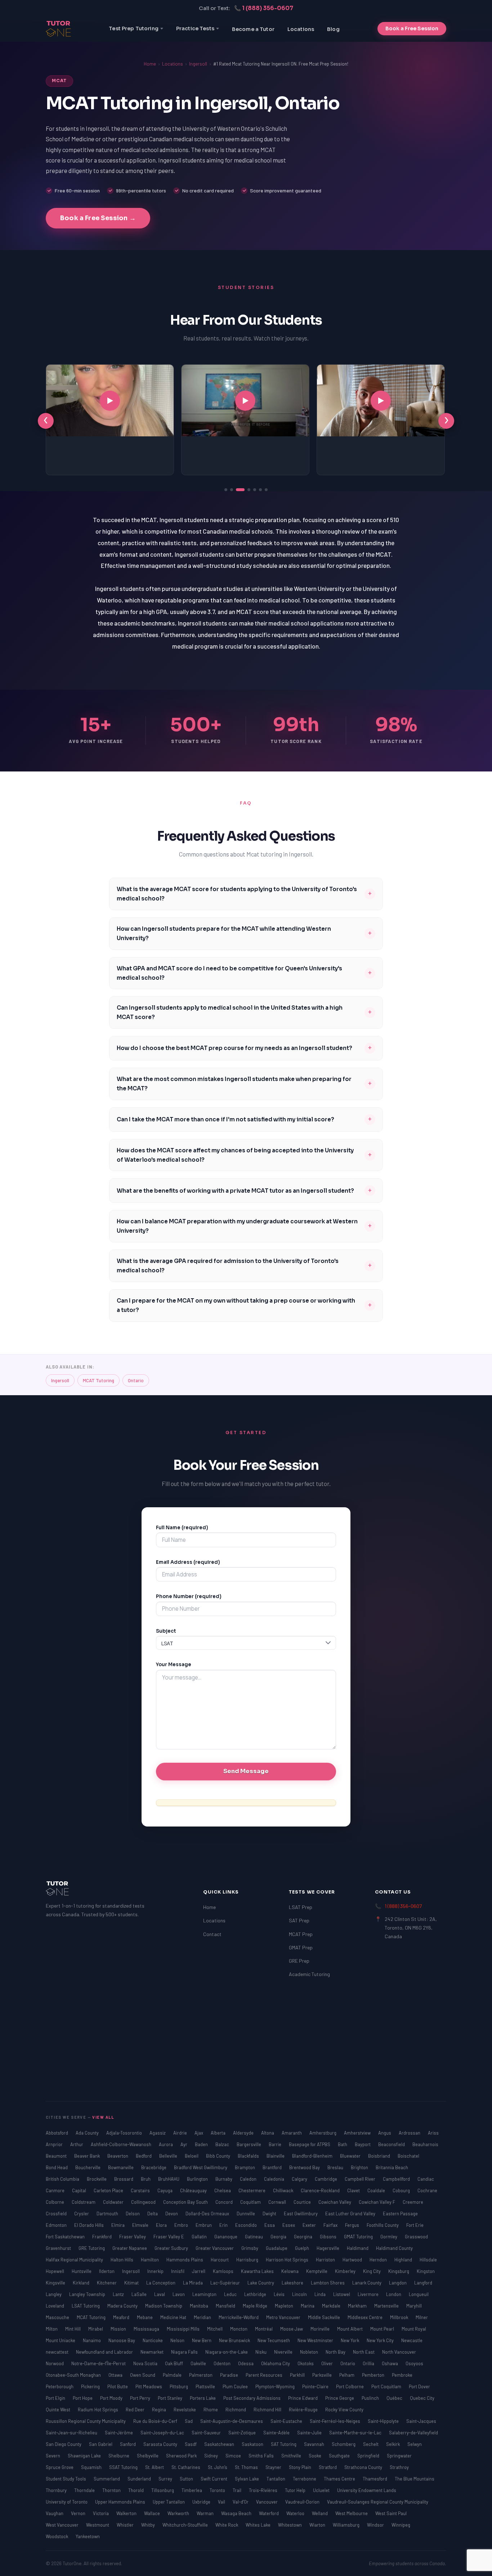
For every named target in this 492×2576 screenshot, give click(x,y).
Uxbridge (202, 2502)
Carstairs (141, 2190)
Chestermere (252, 2190)
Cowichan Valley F (377, 2202)
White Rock (227, 2525)
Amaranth (292, 2133)
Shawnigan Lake (85, 2456)
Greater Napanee (130, 2248)
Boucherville (88, 2167)
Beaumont (57, 2156)
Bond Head (57, 2167)
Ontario (136, 1380)
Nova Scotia (146, 2363)
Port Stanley (171, 2398)
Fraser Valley (133, 2237)
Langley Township (88, 2294)
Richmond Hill (268, 2410)
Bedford (144, 2156)
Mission (119, 2329)
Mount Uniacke (61, 2340)
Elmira (118, 2225)
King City (372, 2271)
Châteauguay (194, 2190)
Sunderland (140, 2479)
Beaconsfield (392, 2144)
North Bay (336, 2352)
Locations (301, 29)
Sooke (316, 2456)
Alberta (219, 2133)
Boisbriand (380, 2156)
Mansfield (226, 2306)
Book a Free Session (412, 28)
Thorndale (85, 2490)
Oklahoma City (276, 2363)
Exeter (310, 2225)
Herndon (379, 2260)
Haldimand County (394, 2248)
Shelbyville (148, 2456)
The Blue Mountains (415, 2479)
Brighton (360, 2167)
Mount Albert (350, 2329)
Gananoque (226, 2237)
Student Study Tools (66, 2479)
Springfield (369, 2456)
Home (150, 64)
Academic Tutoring (309, 1974)
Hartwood (353, 2260)
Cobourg (402, 2190)
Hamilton (150, 2260)
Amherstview (358, 2133)
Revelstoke (185, 2410)
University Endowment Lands (367, 2490)
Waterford (269, 2513)
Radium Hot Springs (99, 2410)
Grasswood (416, 2237)
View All (103, 2117)
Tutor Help (296, 2490)
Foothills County (383, 2225)
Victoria (101, 2513)
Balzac (223, 2144)
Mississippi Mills (184, 2329)
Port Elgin (56, 2398)
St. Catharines (186, 2467)
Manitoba (200, 2306)
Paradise (230, 2375)
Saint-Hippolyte (384, 2421)
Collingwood (144, 2202)
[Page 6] (260, 490)
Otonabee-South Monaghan (74, 2375)
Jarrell (199, 2271)
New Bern (202, 2340)
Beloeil (192, 2156)
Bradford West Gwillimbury (201, 2167)
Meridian (203, 2317)
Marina (308, 2306)
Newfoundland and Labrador (105, 2352)
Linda (321, 2294)
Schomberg (344, 2444)
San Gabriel (101, 2444)
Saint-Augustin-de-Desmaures (232, 2421)
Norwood (55, 2363)
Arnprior (55, 2144)
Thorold (137, 2490)
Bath (343, 2144)
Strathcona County (364, 2467)
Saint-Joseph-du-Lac (163, 2433)
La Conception (161, 2283)
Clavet (354, 2190)
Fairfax (331, 2225)
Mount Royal (414, 2329)
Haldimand (358, 2248)
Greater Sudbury (172, 2248)
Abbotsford (57, 2133)
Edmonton (57, 2225)
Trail (238, 2490)
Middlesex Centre (366, 2317)
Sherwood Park (182, 2456)
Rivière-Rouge (304, 2410)
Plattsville (206, 2386)
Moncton (239, 2329)
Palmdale (173, 2375)
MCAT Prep (301, 1934)
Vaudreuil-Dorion (303, 2502)
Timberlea (192, 2490)
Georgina (304, 2237)
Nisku (261, 2352)
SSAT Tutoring (124, 2467)
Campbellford (397, 2179)
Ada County (88, 2133)
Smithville (292, 2456)
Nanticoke (153, 2340)
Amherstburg (323, 2133)
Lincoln (300, 2294)
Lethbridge (256, 2294)
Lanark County (367, 2283)
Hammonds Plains (185, 2260)
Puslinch (371, 2398)
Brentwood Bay (305, 2167)
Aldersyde (244, 2133)
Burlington (198, 2179)
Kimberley (346, 2271)
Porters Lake (203, 2398)
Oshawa (390, 2363)
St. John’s (218, 2467)
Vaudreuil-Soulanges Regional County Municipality (378, 2502)
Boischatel (408, 2156)
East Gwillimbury (301, 2214)
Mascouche (58, 2317)
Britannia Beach (392, 2167)
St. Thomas (247, 2467)
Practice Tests (195, 28)
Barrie (276, 2144)
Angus (385, 2133)
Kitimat (132, 2283)
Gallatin (200, 2237)
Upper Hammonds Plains (121, 2502)
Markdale (332, 2306)
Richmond (236, 2410)
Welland (320, 2513)
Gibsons (329, 2237)
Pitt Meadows (149, 2386)
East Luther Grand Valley (351, 2214)
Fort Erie (415, 2225)
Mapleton (285, 2306)
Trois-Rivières (264, 2490)
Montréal (264, 2329)
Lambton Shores (328, 2283)
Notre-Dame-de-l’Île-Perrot (99, 2363)
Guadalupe (277, 2248)
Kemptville (317, 2271)
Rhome (211, 2410)
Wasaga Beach (237, 2513)
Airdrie (181, 2133)
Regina (160, 2410)
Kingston (426, 2271)
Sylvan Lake (247, 2479)
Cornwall (278, 2202)
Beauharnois (425, 2144)
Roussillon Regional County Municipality (86, 2421)
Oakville (199, 2363)
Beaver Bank (88, 2156)
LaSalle (140, 2294)
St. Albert (155, 2467)
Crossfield (57, 2214)
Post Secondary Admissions (252, 2398)
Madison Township (164, 2306)
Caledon (249, 2179)
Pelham (347, 2375)
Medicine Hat (174, 2317)
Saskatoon (253, 2444)
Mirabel (96, 2329)
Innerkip (156, 2271)
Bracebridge (154, 2167)
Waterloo (296, 2513)
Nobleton (310, 2352)
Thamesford (375, 2479)
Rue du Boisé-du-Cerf (156, 2421)
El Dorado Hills (90, 2225)
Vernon (79, 2513)
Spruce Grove (60, 2467)
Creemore (413, 2202)
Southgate (340, 2456)
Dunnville (246, 2214)
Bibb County (219, 2156)
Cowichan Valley (335, 2202)
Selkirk (393, 2444)
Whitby (149, 2525)
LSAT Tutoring (86, 2306)
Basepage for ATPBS (310, 2144)
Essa (270, 2225)
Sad (189, 2421)
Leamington (205, 2294)
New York (350, 2340)
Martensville (387, 2306)
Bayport (363, 2144)
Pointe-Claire (316, 2386)
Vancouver (267, 2502)
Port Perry (141, 2398)
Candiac (426, 2179)
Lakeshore (293, 2283)
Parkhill (298, 2375)
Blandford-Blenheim (313, 2156)
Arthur (77, 2144)
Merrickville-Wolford (239, 2317)
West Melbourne (352, 2513)
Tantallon (276, 2479)
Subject (166, 1631)
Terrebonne (305, 2479)
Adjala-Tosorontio (125, 2133)
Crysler (82, 2214)
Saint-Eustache (287, 2421)
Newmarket (153, 2352)
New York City (381, 2340)
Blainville (276, 2156)
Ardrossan (410, 2133)
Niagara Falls (185, 2352)
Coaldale (377, 2190)
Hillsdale (428, 2260)
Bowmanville (121, 2167)
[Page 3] (237, 490)
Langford (423, 2283)
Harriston (326, 2260)
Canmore (56, 2190)
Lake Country (261, 2283)
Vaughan (55, 2513)
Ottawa (116, 2375)
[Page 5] (255, 490)
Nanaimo (92, 2340)
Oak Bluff (175, 2363)
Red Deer (136, 2410)
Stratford (328, 2467)
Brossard (124, 2179)
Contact (212, 1934)
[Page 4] (246, 490)
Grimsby (250, 2248)
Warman (206, 2513)
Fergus (353, 2225)
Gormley (389, 2237)
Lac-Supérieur (226, 2283)
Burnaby (224, 2179)
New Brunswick (235, 2340)
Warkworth (179, 2513)
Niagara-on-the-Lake (227, 2352)
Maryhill (414, 2306)
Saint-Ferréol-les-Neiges (336, 2421)
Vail (222, 2502)
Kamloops (224, 2271)
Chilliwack (284, 2190)
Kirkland (82, 2283)
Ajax (199, 2133)
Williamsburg (347, 2525)
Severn (53, 2456)
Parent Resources (265, 2375)
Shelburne (119, 2456)
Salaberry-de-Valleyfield (413, 2433)
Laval (160, 2294)
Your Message (174, 1665)
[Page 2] (232, 490)
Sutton (187, 2479)
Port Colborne (350, 2386)
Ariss (433, 2133)
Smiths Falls (262, 2456)
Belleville (169, 2156)
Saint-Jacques (421, 2421)
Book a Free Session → (98, 218)
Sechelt (371, 2444)
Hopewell (55, 2271)
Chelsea (223, 2190)
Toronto (218, 2490)
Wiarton (318, 2525)
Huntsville (82, 2271)
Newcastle (412, 2340)
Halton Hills (122, 2260)
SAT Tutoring (284, 2444)
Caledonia (275, 2179)
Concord (225, 2202)
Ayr (184, 2144)
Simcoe (234, 2456)
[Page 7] (266, 490)
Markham (358, 2306)
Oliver (328, 2363)
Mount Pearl (383, 2329)
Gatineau (254, 2237)
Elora (162, 2225)
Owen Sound (143, 2375)
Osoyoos (414, 2363)
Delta (153, 2214)
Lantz (119, 2294)
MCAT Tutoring (99, 1380)
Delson (133, 2214)
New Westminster (316, 2340)
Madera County (123, 2306)
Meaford (122, 2317)
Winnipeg (401, 2525)
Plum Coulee (236, 2386)
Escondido (247, 2225)
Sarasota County (161, 2444)
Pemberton (374, 2375)
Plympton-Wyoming (276, 2386)
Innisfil (178, 2271)
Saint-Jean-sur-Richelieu (72, 2433)
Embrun (204, 2225)
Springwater (399, 2456)
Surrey (166, 2479)
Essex (289, 2225)
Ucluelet (322, 2490)
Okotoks (306, 2363)
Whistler (126, 2525)
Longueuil (419, 2294)
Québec (395, 2398)
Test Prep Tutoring (134, 28)
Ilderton (107, 2271)
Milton (52, 2329)
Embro (182, 2225)
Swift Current (214, 2479)
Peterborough (60, 2386)
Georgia (279, 2237)
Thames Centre (340, 2479)
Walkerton (127, 2513)
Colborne (55, 2202)
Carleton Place (109, 2190)
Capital (80, 2190)
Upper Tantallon (169, 2502)
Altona (268, 2133)
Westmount (98, 2525)
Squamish (92, 2467)
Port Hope (83, 2398)
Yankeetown (88, 2536)
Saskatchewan (220, 2444)
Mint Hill (73, 2329)
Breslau (336, 2167)
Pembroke (402, 2375)
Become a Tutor (253, 29)
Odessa (246, 2363)
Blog (333, 29)
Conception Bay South (186, 2202)
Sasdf (191, 2444)
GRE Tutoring (92, 2248)
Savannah (315, 2444)
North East (364, 2352)
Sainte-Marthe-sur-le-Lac (356, 2433)
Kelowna (290, 2271)
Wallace (153, 2513)
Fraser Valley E (169, 2237)
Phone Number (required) (189, 1596)
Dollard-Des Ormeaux (208, 2214)
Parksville (323, 2375)
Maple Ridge (256, 2306)
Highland (404, 2260)
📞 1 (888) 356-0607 (264, 8)
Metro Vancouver (284, 2317)
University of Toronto (67, 2502)
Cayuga (166, 2190)
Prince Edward (303, 2398)
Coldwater (114, 2202)
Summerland (107, 2479)
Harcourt (220, 2260)
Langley (54, 2294)
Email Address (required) (188, 1562)
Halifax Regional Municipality (75, 2260)
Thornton (112, 2490)
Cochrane (427, 2190)
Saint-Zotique (243, 2433)
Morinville (321, 2329)
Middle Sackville (325, 2317)
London (394, 2294)
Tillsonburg (163, 2490)
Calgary (300, 2179)
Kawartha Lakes (258, 2271)
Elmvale (141, 2225)
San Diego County (64, 2444)
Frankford (102, 2237)
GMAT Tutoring (359, 2237)
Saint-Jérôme (119, 2433)
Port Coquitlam (387, 2386)
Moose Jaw (292, 2329)
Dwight (270, 2214)
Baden (202, 2144)
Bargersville (249, 2144)
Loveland (55, 2306)
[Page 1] (226, 490)
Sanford (128, 2444)
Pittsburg (179, 2386)
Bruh (146, 2179)
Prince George (340, 2398)
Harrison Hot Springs (288, 2260)
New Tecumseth (274, 2340)
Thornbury (57, 2490)
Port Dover (419, 2386)
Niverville (284, 2352)
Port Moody (112, 2398)
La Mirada (193, 2283)
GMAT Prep (301, 1947)
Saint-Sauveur (207, 2433)
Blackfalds (249, 2156)
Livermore (369, 2294)
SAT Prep (299, 1920)
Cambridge (326, 2179)
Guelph (303, 2248)
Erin (224, 2225)
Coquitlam (251, 2202)
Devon (172, 2214)
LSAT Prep (301, 1907)
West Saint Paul (391, 2513)
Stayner (274, 2467)
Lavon (179, 2294)
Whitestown (290, 2525)
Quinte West (59, 2410)
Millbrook (400, 2317)
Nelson (178, 2340)
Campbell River (361, 2179)
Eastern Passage (400, 2214)
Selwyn (415, 2444)
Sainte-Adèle (277, 2433)
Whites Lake (259, 2525)
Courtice (303, 2202)
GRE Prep (299, 1961)
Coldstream (84, 2202)
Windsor (376, 2525)
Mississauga (147, 2329)
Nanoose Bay (122, 2340)
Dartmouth (108, 2214)
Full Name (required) (182, 1528)
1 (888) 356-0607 (403, 1906)
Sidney (212, 2456)
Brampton (245, 2167)
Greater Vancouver (215, 2248)
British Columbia (63, 2179)
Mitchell (215, 2329)
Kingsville (56, 2283)
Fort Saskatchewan (66, 2237)
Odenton (223, 2363)
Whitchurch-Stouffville (186, 2525)
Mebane (145, 2317)
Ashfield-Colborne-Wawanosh (122, 2144)
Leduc (231, 2294)
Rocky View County (344, 2410)
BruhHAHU (169, 2179)
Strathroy (399, 2467)
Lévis (280, 2294)
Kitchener (107, 2283)
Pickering (91, 2386)
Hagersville (328, 2248)
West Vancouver (63, 2525)
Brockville (97, 2179)
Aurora (166, 2144)
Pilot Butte (118, 2386)
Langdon (398, 2283)
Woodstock (57, 2536)
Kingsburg (399, 2271)
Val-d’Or (241, 2502)
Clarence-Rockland (321, 2190)
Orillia (369, 2363)
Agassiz (158, 2133)
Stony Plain (301, 2467)
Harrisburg (248, 2260)
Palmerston (201, 2375)
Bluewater (351, 2156)
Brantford (273, 2167)
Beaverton (118, 2156)
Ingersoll (198, 64)
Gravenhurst (59, 2248)
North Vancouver (399, 2352)
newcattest (58, 2352)
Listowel (342, 2294)
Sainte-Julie (310, 2433)
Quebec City (422, 2398)
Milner (422, 2317)
